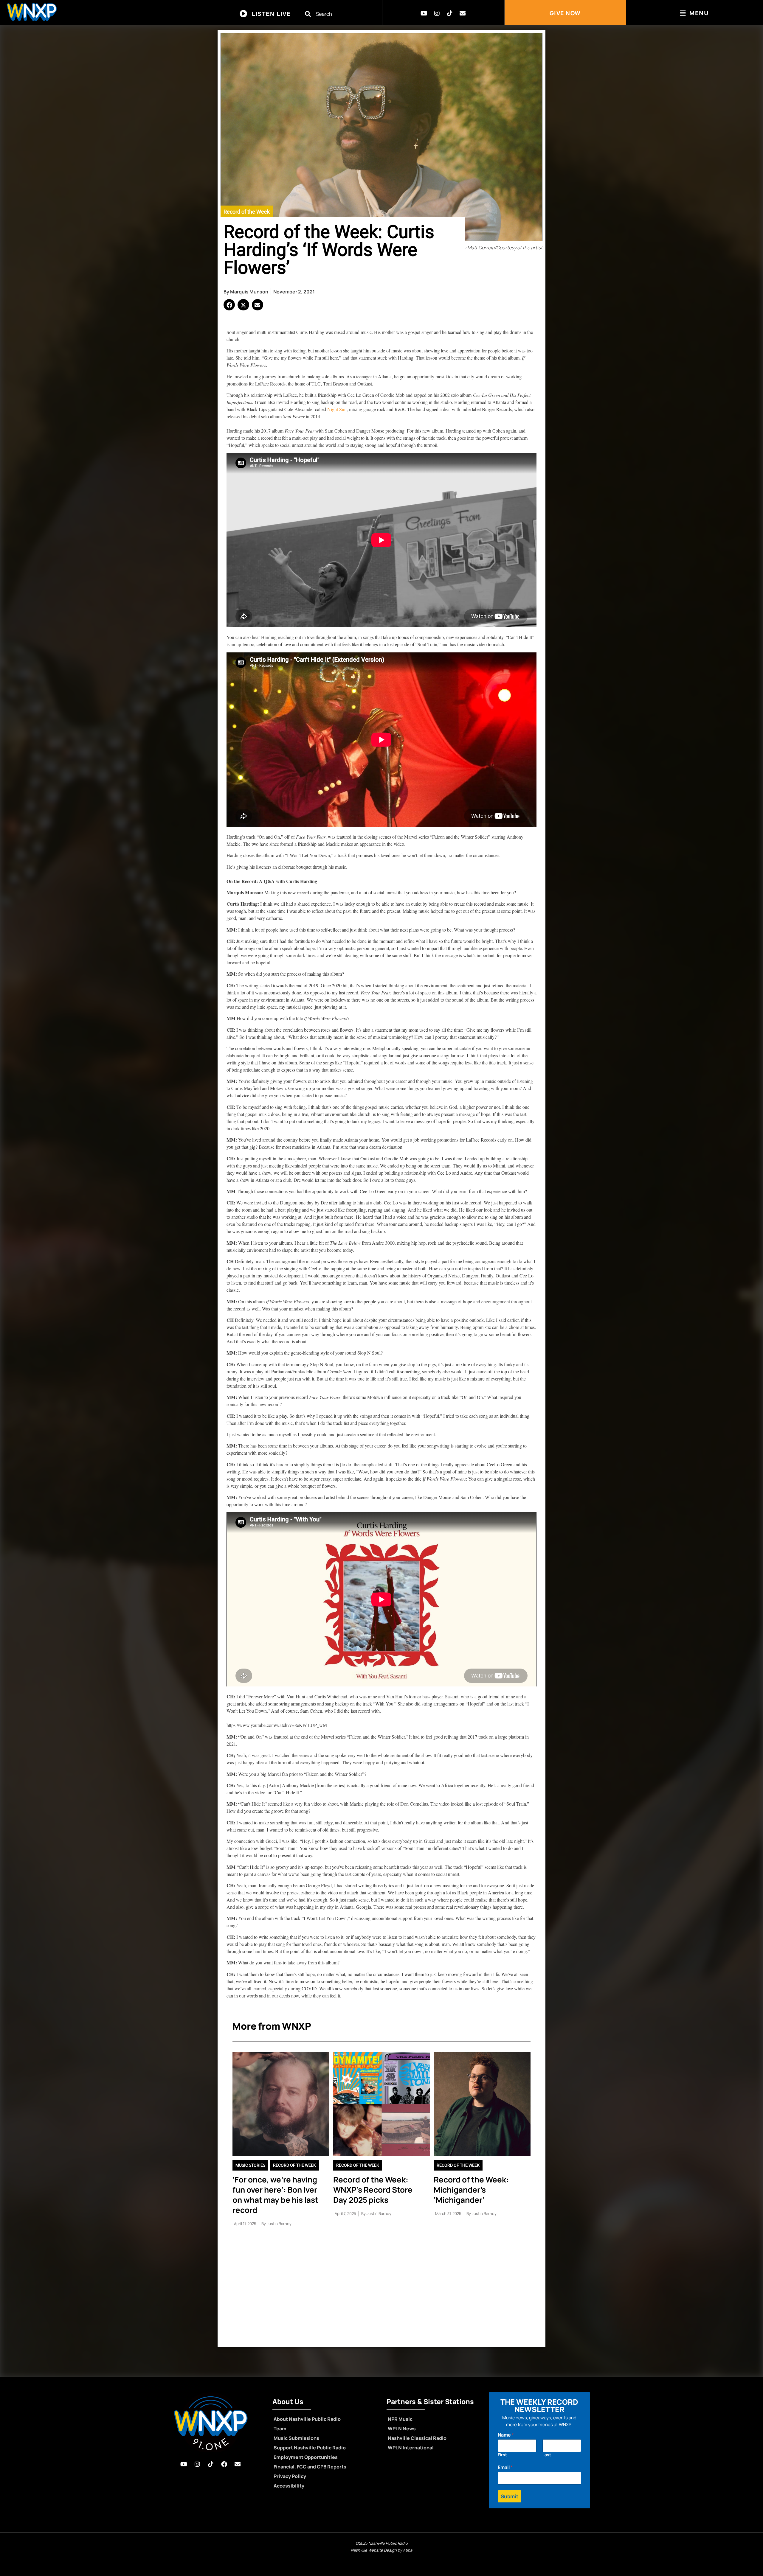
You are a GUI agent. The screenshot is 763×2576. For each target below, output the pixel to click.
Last (547, 2455)
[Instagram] (437, 13)
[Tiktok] (450, 13)
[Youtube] (424, 13)
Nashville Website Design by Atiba (381, 2550)
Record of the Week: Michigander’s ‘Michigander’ (471, 2190)
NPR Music (400, 2419)
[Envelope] (463, 13)
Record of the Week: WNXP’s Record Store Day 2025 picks (373, 2190)
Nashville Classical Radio (417, 2438)
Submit (510, 2496)
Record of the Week (247, 212)
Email (505, 2467)
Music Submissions (296, 2438)
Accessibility (289, 2486)
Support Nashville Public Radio (310, 2448)
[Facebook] (224, 2464)
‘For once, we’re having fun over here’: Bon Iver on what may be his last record (275, 2195)
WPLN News (402, 2429)
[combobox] (343, 14)
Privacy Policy (290, 2476)
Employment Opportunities (306, 2457)
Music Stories (250, 2165)
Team (280, 2429)
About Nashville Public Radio (307, 2419)
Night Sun (337, 409)
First (502, 2455)
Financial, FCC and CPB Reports (310, 2467)
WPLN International (411, 2448)
